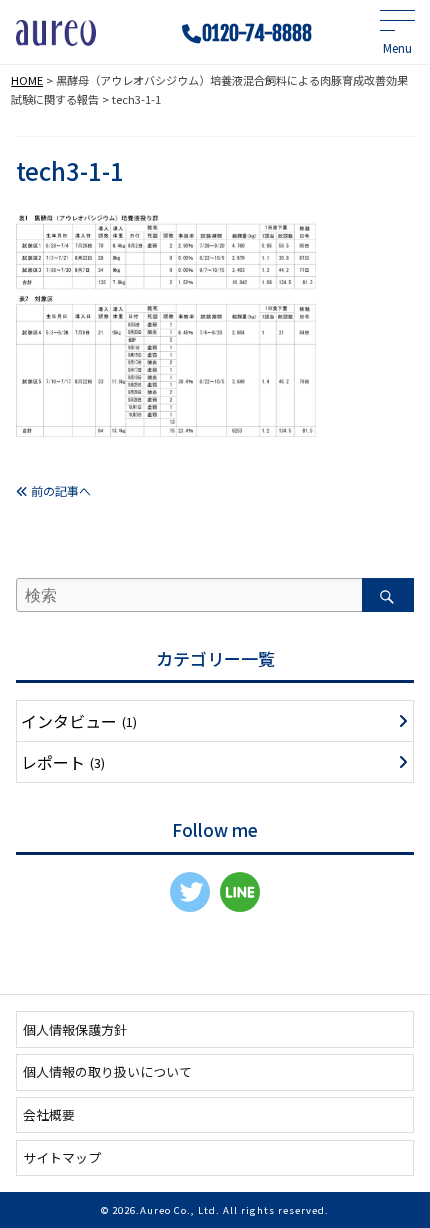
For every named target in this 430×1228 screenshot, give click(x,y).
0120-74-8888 (257, 34)
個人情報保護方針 (75, 1029)
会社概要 (49, 1114)
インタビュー (79, 721)
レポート (63, 762)
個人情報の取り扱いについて (107, 1071)
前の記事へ (59, 490)
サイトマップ (62, 1157)
